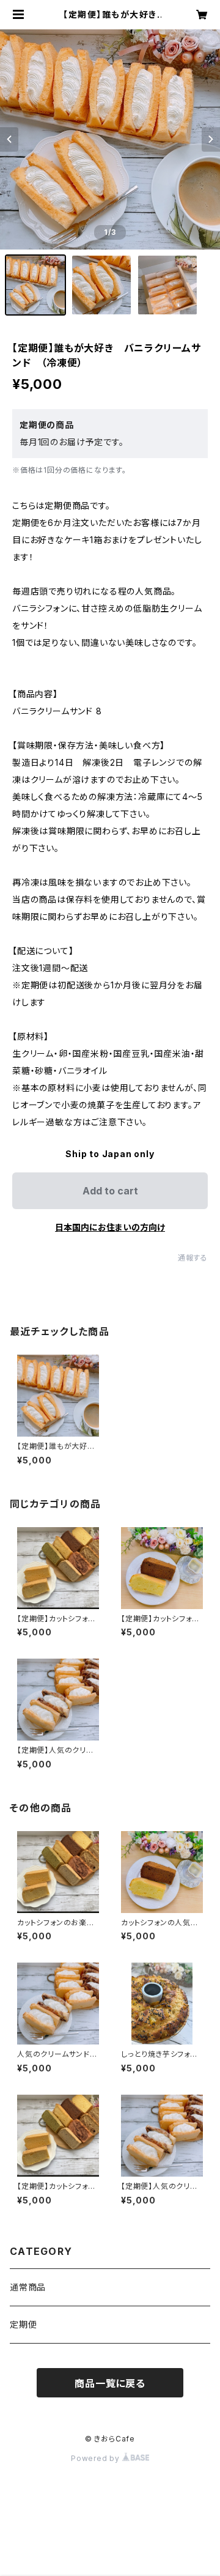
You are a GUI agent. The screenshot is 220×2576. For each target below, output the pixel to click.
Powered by (97, 2458)
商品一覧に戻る (110, 2383)
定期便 (23, 2324)
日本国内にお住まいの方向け (110, 1227)
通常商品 (28, 2287)
